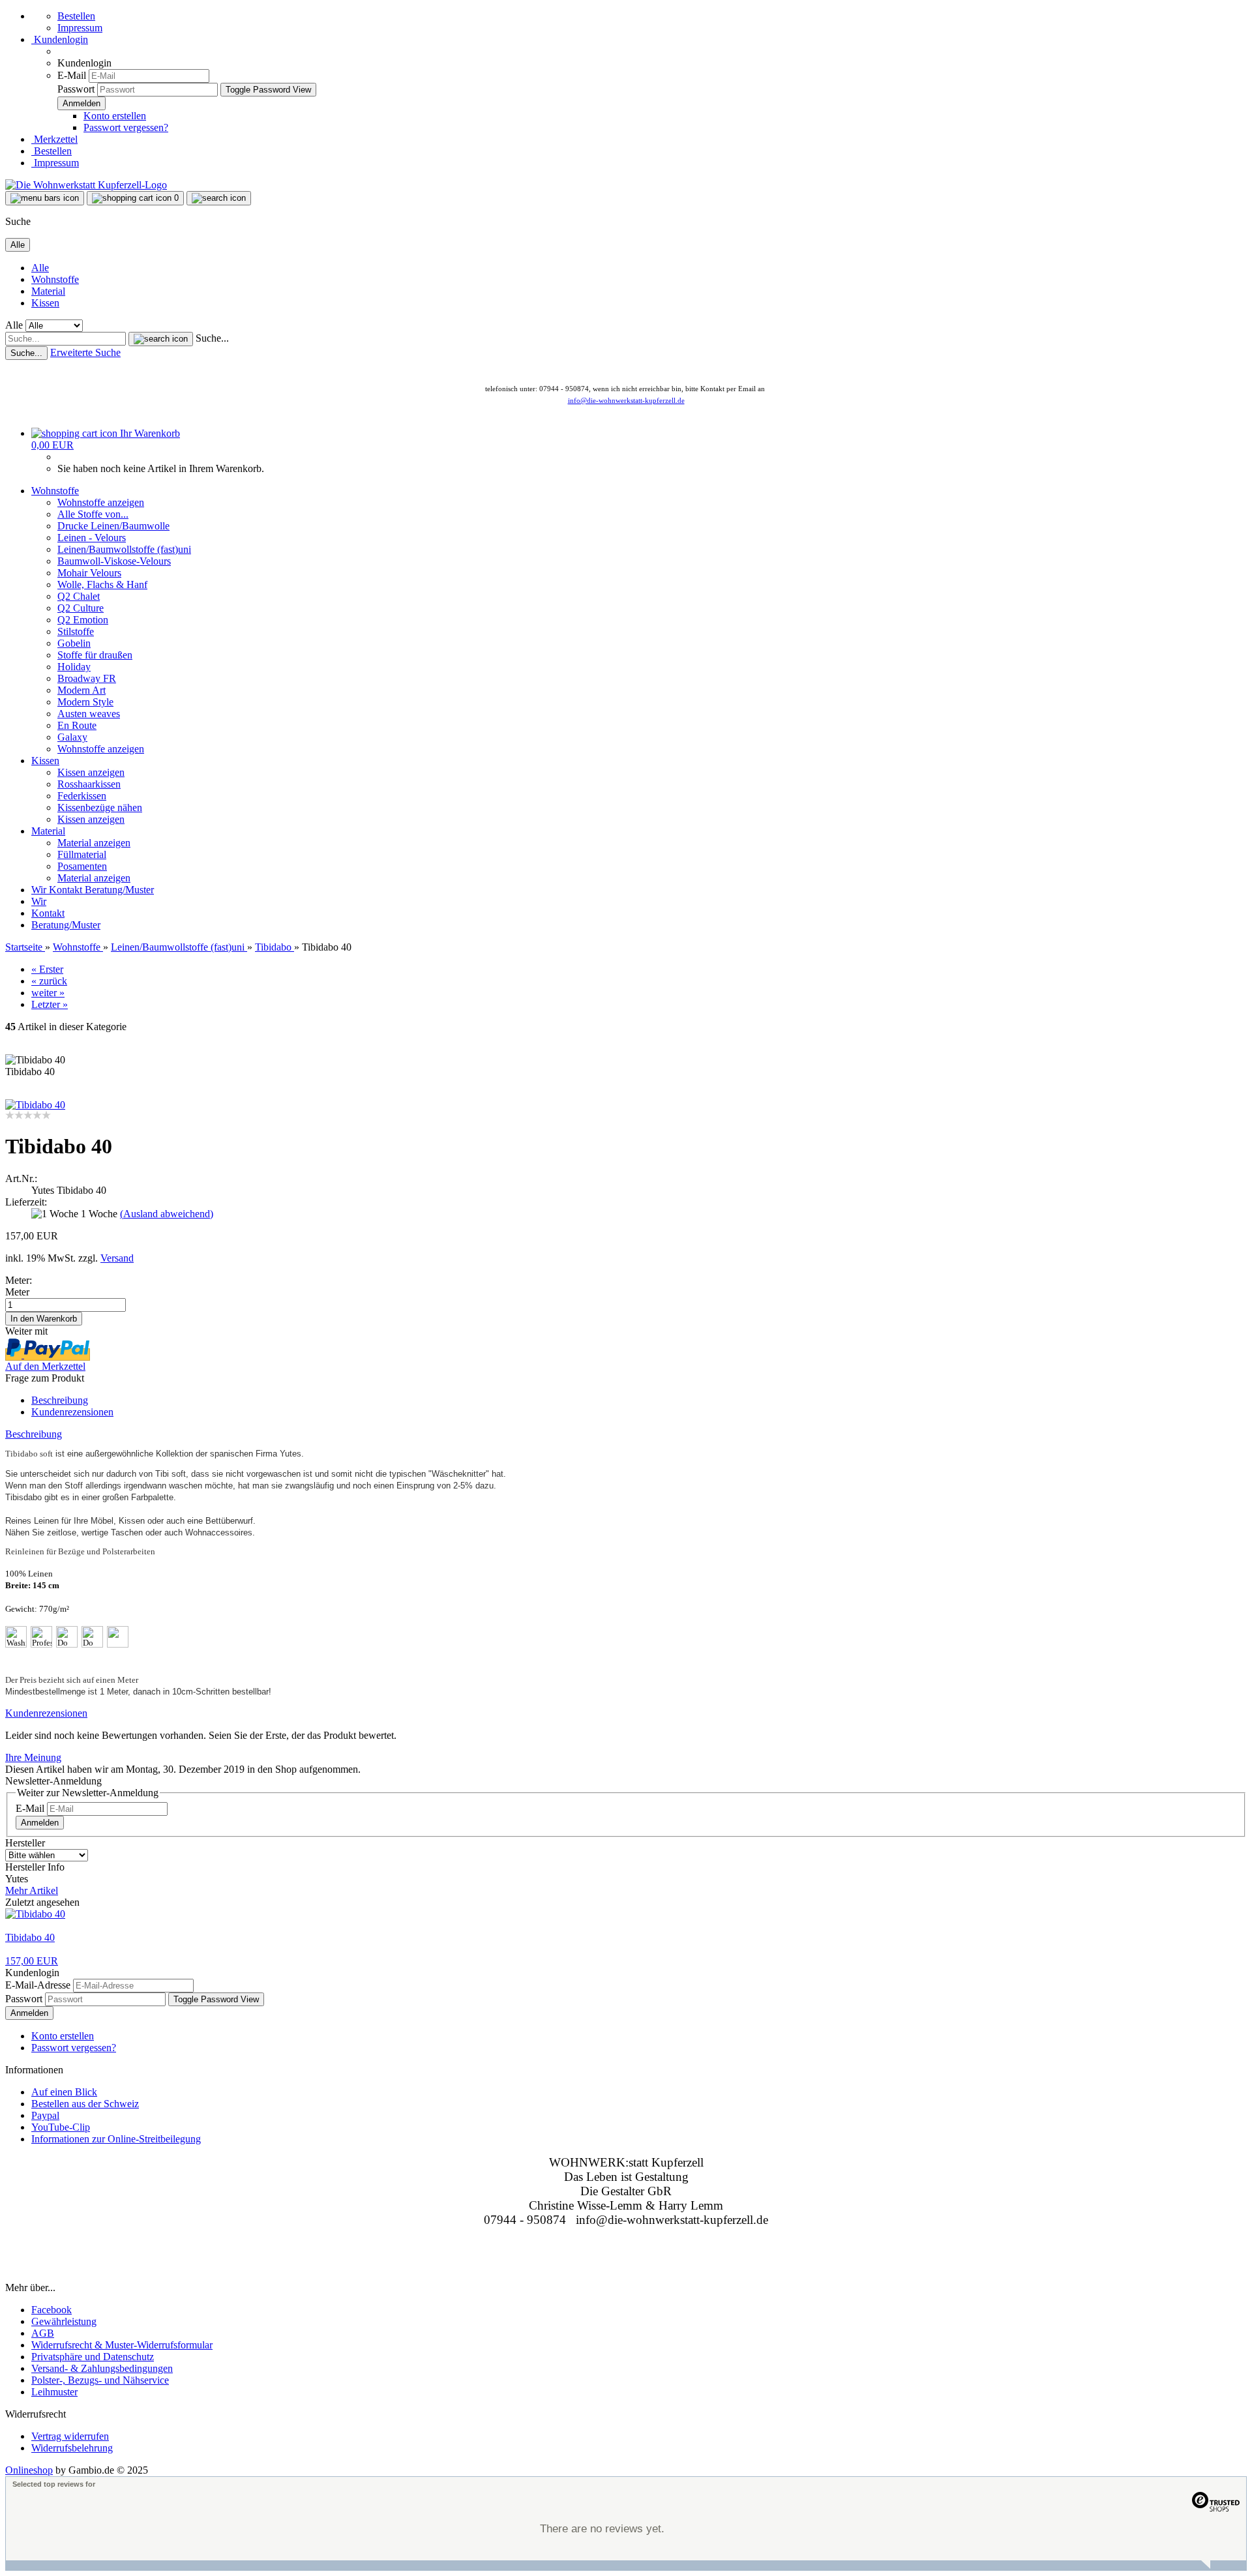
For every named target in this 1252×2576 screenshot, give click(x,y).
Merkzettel (54, 139)
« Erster (47, 969)
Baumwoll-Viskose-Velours (114, 561)
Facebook (52, 2310)
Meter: (19, 1280)
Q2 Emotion (83, 620)
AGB (43, 2333)
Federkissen (82, 796)
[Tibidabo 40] (35, 1105)
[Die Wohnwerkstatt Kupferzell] (86, 185)
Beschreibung (60, 1400)
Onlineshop (29, 2470)
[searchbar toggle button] (219, 198)
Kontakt (67, 890)
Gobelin (74, 643)
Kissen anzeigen (91, 772)
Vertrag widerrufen (70, 2436)
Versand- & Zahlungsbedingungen (102, 2368)
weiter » (48, 993)
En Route (77, 725)
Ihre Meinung (33, 1757)
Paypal (45, 2115)
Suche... (212, 338)
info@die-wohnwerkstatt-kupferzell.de (626, 400)
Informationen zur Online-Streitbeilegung (116, 2139)
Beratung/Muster (119, 890)
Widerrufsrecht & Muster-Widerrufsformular (122, 2345)
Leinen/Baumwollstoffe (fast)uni (124, 549)
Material (48, 291)
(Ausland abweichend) (167, 1214)
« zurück (49, 981)
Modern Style (85, 702)
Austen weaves (89, 714)
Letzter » (50, 1004)
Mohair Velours (89, 573)
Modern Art (82, 690)
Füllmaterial (82, 854)
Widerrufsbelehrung (72, 2448)
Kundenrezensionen (72, 1412)
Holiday (74, 667)
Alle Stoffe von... (93, 514)
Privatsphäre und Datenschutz (93, 2357)
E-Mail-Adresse (38, 1985)
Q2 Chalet (79, 596)
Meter (17, 1292)
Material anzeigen (94, 843)
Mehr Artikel (32, 1890)
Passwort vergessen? (126, 127)
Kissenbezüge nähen (100, 807)
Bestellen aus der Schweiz (85, 2104)
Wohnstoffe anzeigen (101, 502)
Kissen (45, 303)
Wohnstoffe (55, 279)
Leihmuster (54, 2392)
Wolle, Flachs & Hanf (102, 585)
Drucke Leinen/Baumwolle (113, 526)
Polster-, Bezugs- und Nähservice (100, 2380)
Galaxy (72, 737)
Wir (40, 890)
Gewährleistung (64, 2321)
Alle (40, 268)
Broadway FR (87, 678)
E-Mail (72, 75)
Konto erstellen (115, 116)
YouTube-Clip (61, 2127)
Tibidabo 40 (30, 1937)
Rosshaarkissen (89, 784)
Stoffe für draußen (95, 655)
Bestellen (76, 16)
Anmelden (40, 1823)
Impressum (80, 28)
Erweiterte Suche (85, 352)
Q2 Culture (81, 608)
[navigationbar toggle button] (45, 198)
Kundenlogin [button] (60, 39)
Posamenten (82, 866)
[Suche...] (161, 339)
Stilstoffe (76, 631)
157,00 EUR (32, 1961)
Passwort (76, 89)
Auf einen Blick (64, 2092)
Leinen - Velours (92, 538)
